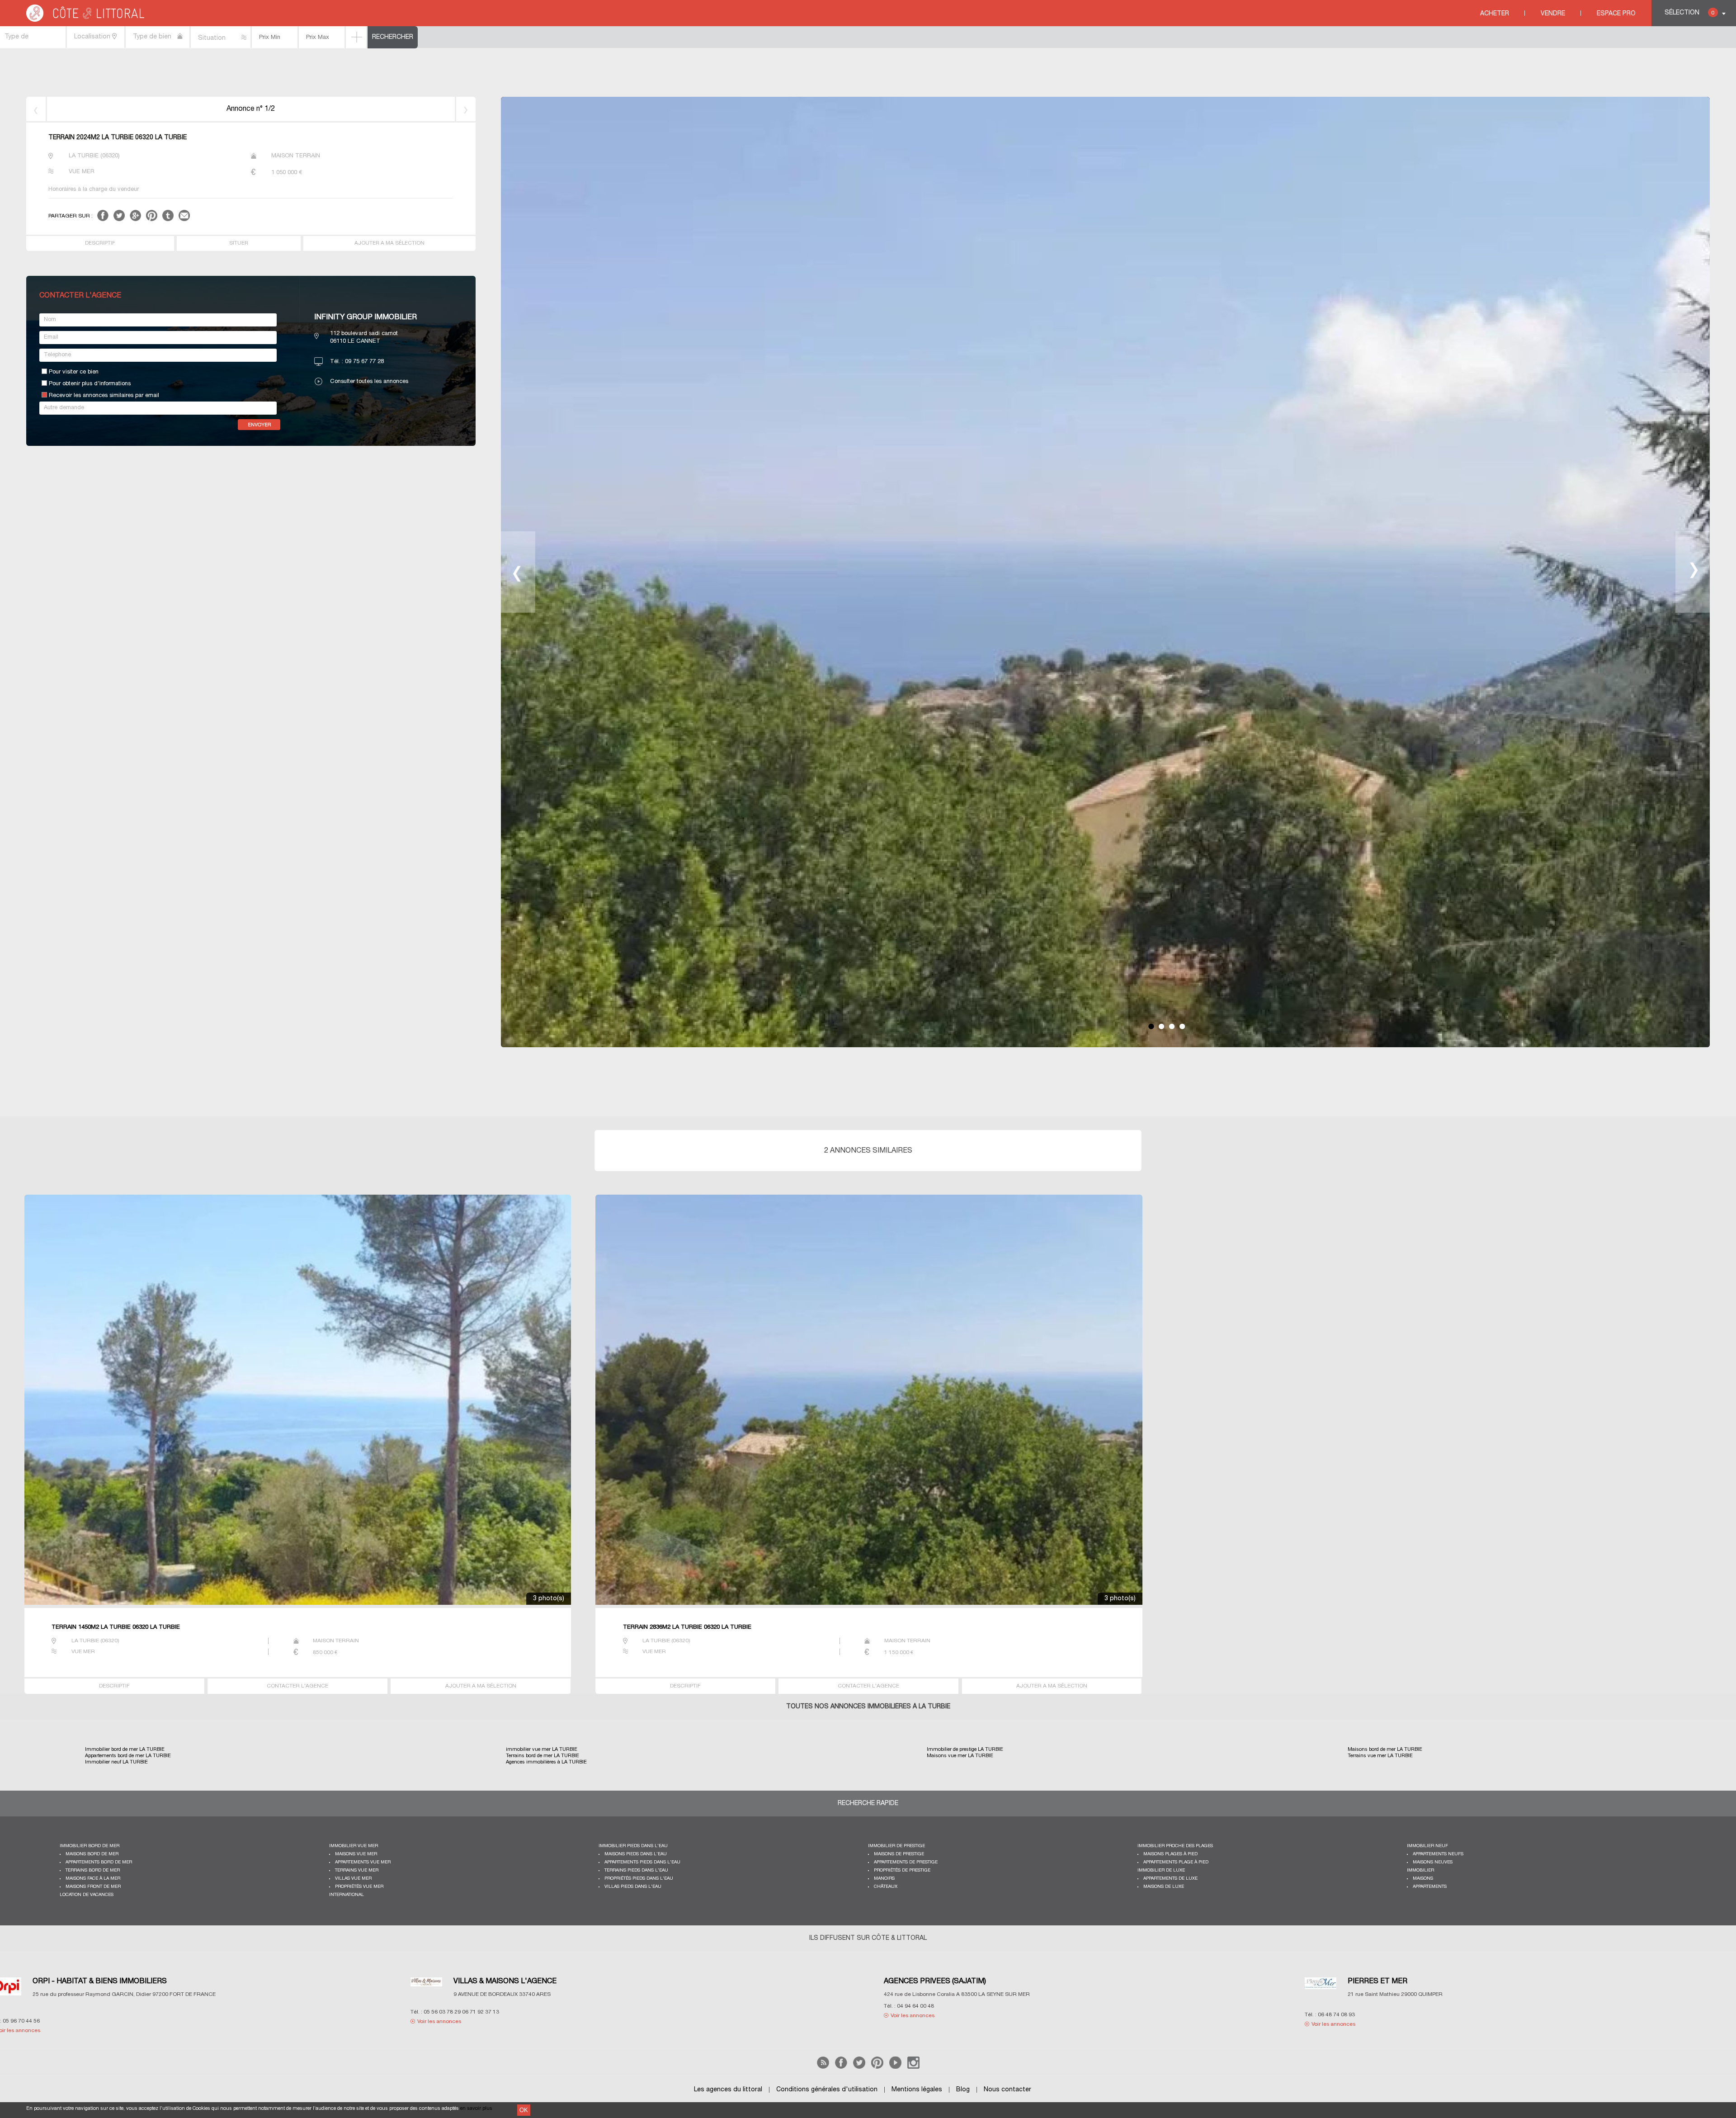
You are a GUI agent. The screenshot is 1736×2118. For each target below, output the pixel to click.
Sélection (1689, 13)
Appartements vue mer (363, 1862)
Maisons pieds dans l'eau (636, 1854)
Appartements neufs (1438, 1854)
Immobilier (1420, 1870)
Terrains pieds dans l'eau (636, 1870)
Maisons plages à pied (1170, 1854)
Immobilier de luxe (1161, 1870)
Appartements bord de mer (99, 1862)
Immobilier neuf (1427, 1846)
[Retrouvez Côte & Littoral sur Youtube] (895, 2067)
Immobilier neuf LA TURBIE (116, 1762)
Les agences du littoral (728, 2090)
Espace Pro (1616, 14)
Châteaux (886, 1887)
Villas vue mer (353, 1879)
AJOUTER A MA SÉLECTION (389, 243)
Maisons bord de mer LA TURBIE (1385, 1749)
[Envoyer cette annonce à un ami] (184, 220)
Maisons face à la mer (93, 1879)
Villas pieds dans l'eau (633, 1887)
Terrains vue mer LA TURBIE (1380, 1756)
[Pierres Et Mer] (522, 1989)
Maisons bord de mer (92, 1854)
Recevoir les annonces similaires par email (104, 396)
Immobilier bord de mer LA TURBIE (125, 1749)
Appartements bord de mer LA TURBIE (128, 1756)
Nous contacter (1007, 2090)
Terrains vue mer (357, 1870)
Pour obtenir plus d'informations (90, 384)
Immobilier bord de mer (90, 1846)
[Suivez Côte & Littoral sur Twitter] (859, 2067)
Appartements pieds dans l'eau (642, 1862)
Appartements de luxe (1170, 1879)
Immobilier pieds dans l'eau (633, 1846)
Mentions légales (917, 2090)
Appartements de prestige (906, 1862)
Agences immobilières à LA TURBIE (546, 1762)
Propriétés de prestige (902, 1870)
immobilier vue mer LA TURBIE (542, 1749)
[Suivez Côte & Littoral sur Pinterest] (877, 2067)
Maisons (1423, 1879)
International (347, 1895)
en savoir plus (476, 2109)
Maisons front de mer (93, 1887)
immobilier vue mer (354, 1846)
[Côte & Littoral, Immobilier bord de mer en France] (86, 20)
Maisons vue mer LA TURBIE (960, 1756)
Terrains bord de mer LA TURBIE (542, 1756)
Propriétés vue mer (359, 1887)
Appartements (1430, 1887)
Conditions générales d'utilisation (827, 2090)
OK (524, 2110)
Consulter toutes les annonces (369, 382)
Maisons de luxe (1164, 1887)
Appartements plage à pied (1176, 1862)
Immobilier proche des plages (1175, 1846)
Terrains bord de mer (93, 1870)
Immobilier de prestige (896, 1846)
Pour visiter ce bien (74, 372)
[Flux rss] (823, 2067)
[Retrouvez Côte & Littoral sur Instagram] (913, 2067)
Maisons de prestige (899, 1854)
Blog (963, 2090)
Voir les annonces (114, 2016)
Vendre (1553, 14)
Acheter (1495, 14)
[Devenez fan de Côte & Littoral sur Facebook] (841, 2067)
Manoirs (884, 1879)
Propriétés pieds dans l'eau (639, 1879)
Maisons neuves (1433, 1862)
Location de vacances (87, 1895)
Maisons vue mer (356, 1854)
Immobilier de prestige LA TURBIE (965, 1749)
